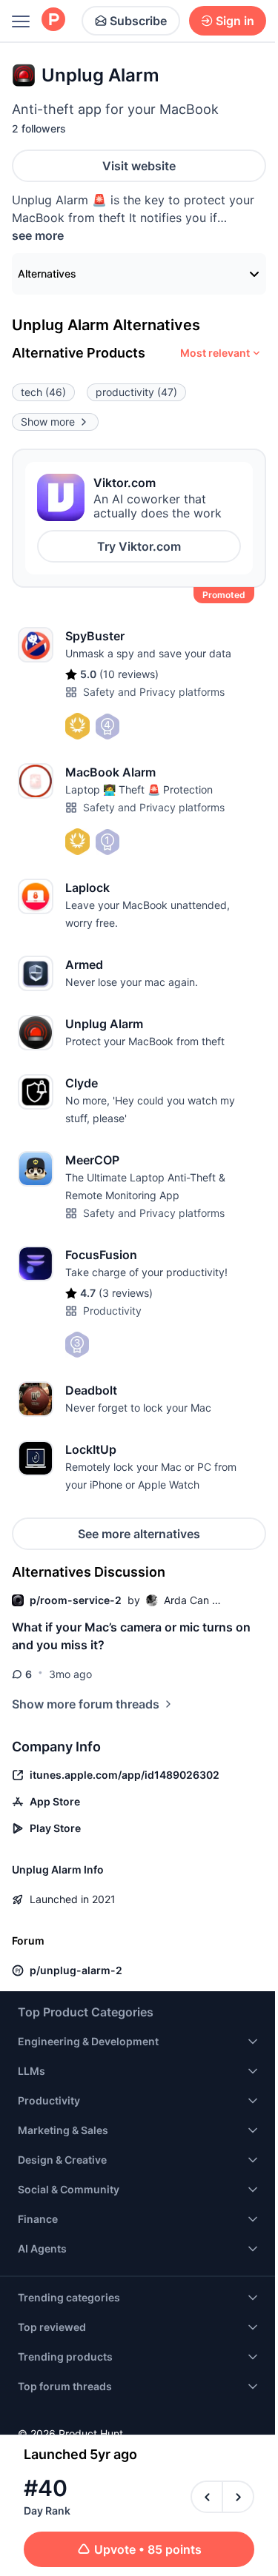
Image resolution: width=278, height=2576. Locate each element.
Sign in (235, 21)
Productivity (112, 1311)
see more (38, 235)
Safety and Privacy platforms (154, 692)
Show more (48, 422)
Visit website (139, 166)
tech (43, 392)
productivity (136, 392)
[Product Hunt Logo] (53, 20)
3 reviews (126, 1293)
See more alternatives (139, 1534)
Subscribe (138, 21)
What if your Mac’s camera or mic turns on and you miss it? (131, 1636)
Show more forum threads (86, 1704)
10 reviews (129, 674)
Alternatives (47, 274)
